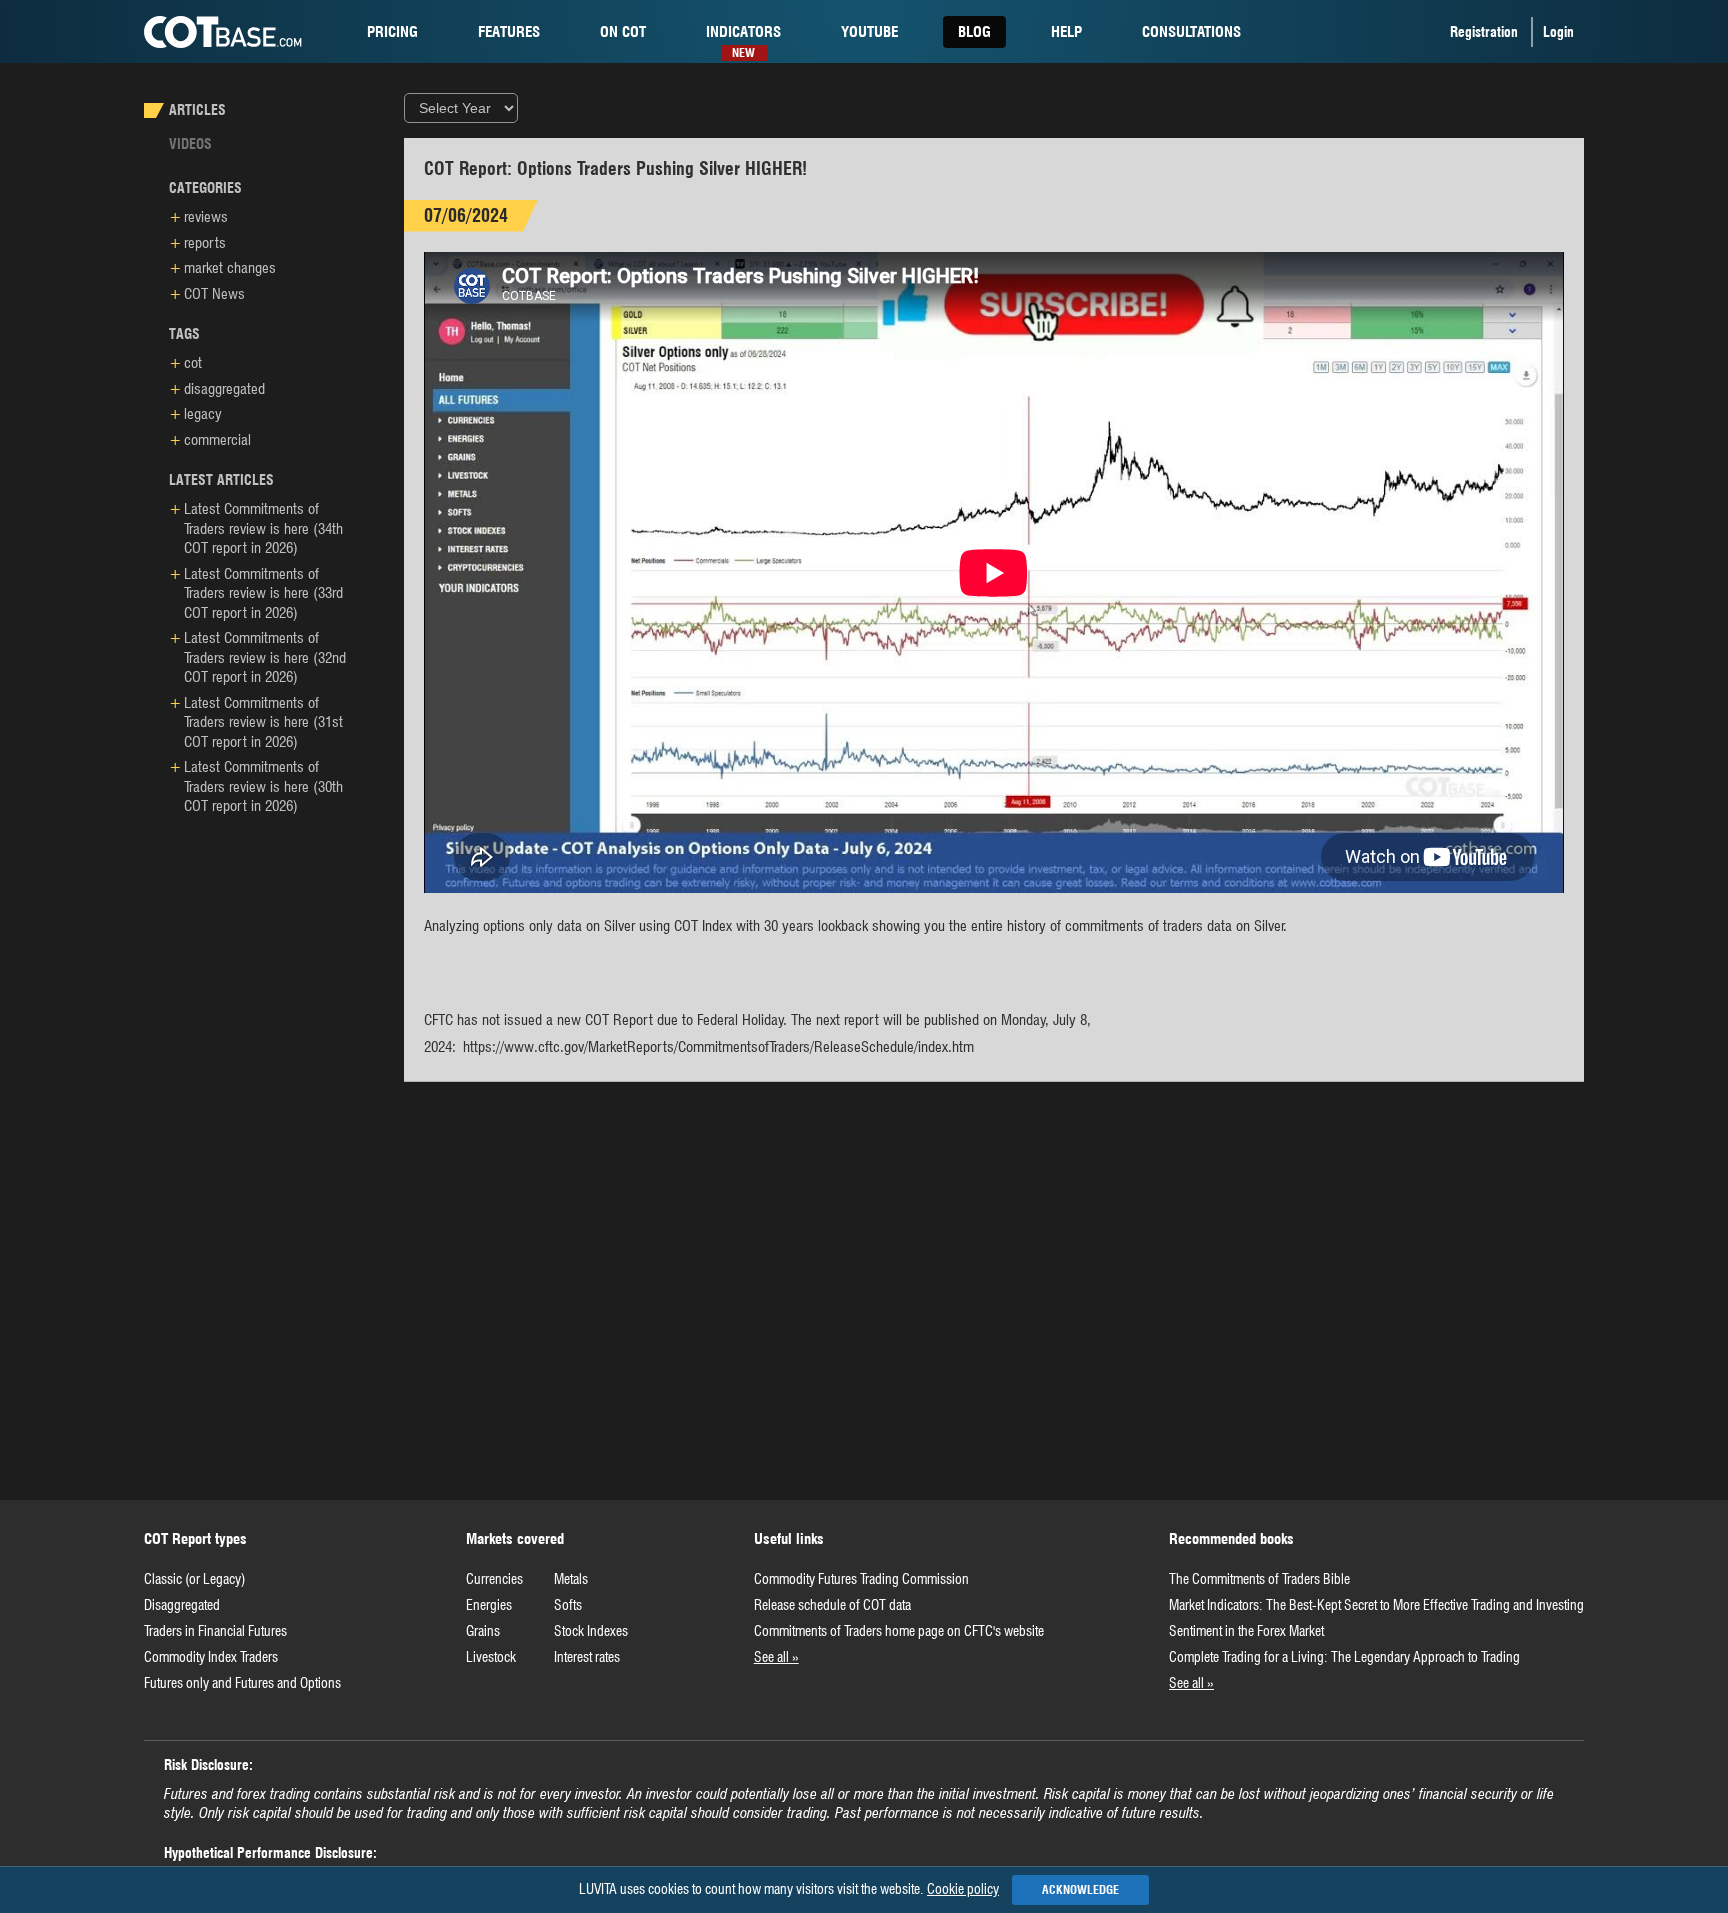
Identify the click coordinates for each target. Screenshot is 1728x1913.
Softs (568, 1605)
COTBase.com (223, 32)
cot (623, 32)
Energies (489, 1605)
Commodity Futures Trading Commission (861, 1579)
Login (1558, 32)
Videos (190, 144)
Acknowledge (1080, 1889)
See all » (776, 1657)
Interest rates (587, 1657)
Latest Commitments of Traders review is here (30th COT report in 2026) (263, 786)
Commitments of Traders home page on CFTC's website (899, 1631)
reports (205, 243)
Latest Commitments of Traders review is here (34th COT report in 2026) (263, 528)
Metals (571, 1579)
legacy (203, 414)
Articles (197, 110)
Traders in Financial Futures (215, 1631)
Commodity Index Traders (211, 1657)
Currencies (494, 1579)
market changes (230, 268)
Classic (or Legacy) (194, 1579)
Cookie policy (963, 1889)
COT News (214, 294)
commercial (217, 440)
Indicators (743, 35)
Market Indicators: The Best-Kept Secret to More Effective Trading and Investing (1376, 1605)
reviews (206, 217)
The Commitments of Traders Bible (1259, 1579)
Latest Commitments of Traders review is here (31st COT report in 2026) (263, 722)
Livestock (491, 1657)
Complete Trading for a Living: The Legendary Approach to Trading (1344, 1657)
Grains (483, 1631)
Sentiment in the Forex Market (1246, 1631)
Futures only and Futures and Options (242, 1683)
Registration (1484, 32)
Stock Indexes (591, 1631)
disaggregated (224, 389)
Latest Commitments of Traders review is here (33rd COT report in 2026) (263, 593)
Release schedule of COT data (832, 1605)
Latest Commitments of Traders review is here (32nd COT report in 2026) (265, 657)
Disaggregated (182, 1605)
